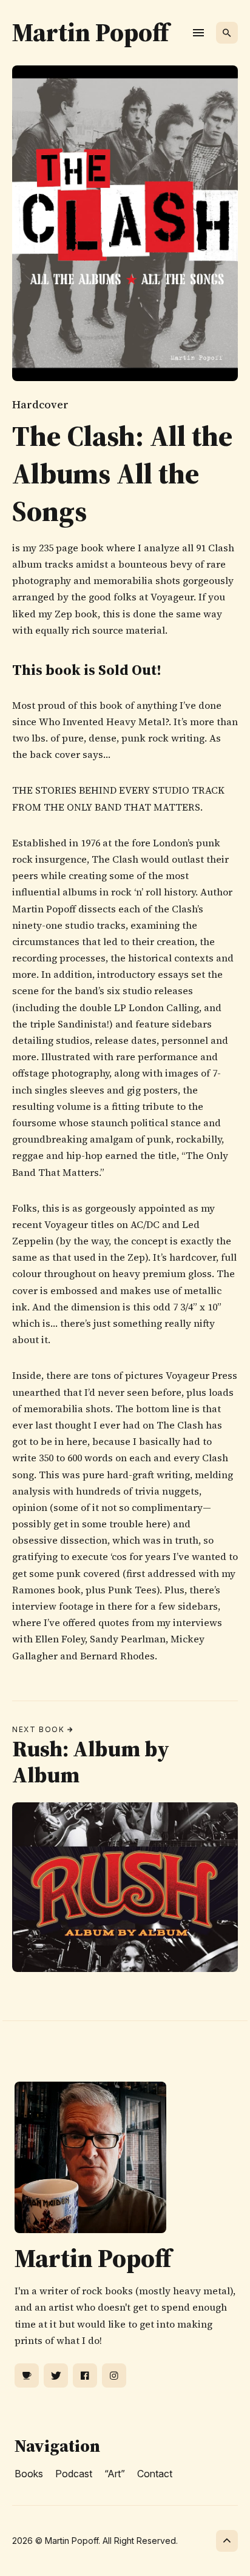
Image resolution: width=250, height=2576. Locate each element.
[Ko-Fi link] (27, 2375)
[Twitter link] (56, 2375)
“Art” (115, 2474)
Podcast (74, 2474)
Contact (155, 2474)
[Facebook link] (85, 2375)
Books (29, 2474)
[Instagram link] (114, 2375)
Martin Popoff (90, 32)
